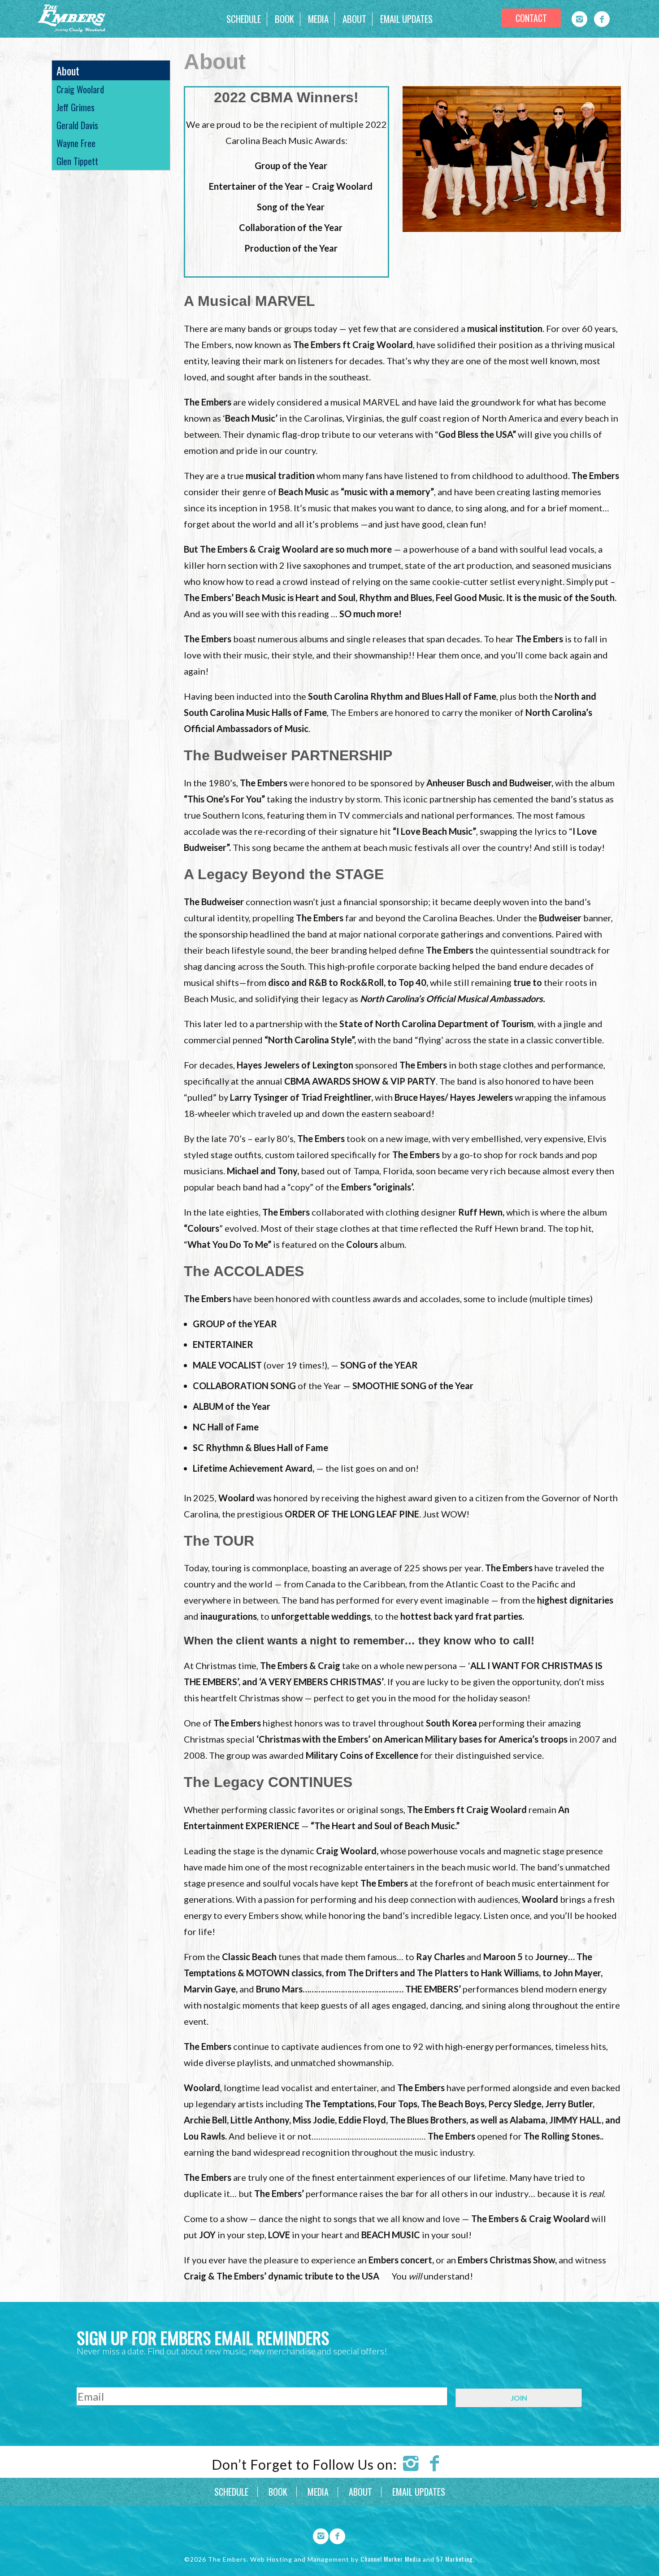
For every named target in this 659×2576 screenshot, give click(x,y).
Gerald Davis (77, 125)
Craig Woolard (80, 89)
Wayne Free (76, 143)
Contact (531, 18)
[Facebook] (602, 19)
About (68, 70)
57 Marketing (455, 2559)
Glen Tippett (77, 161)
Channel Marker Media (391, 2559)
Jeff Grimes (76, 107)
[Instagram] (579, 19)
